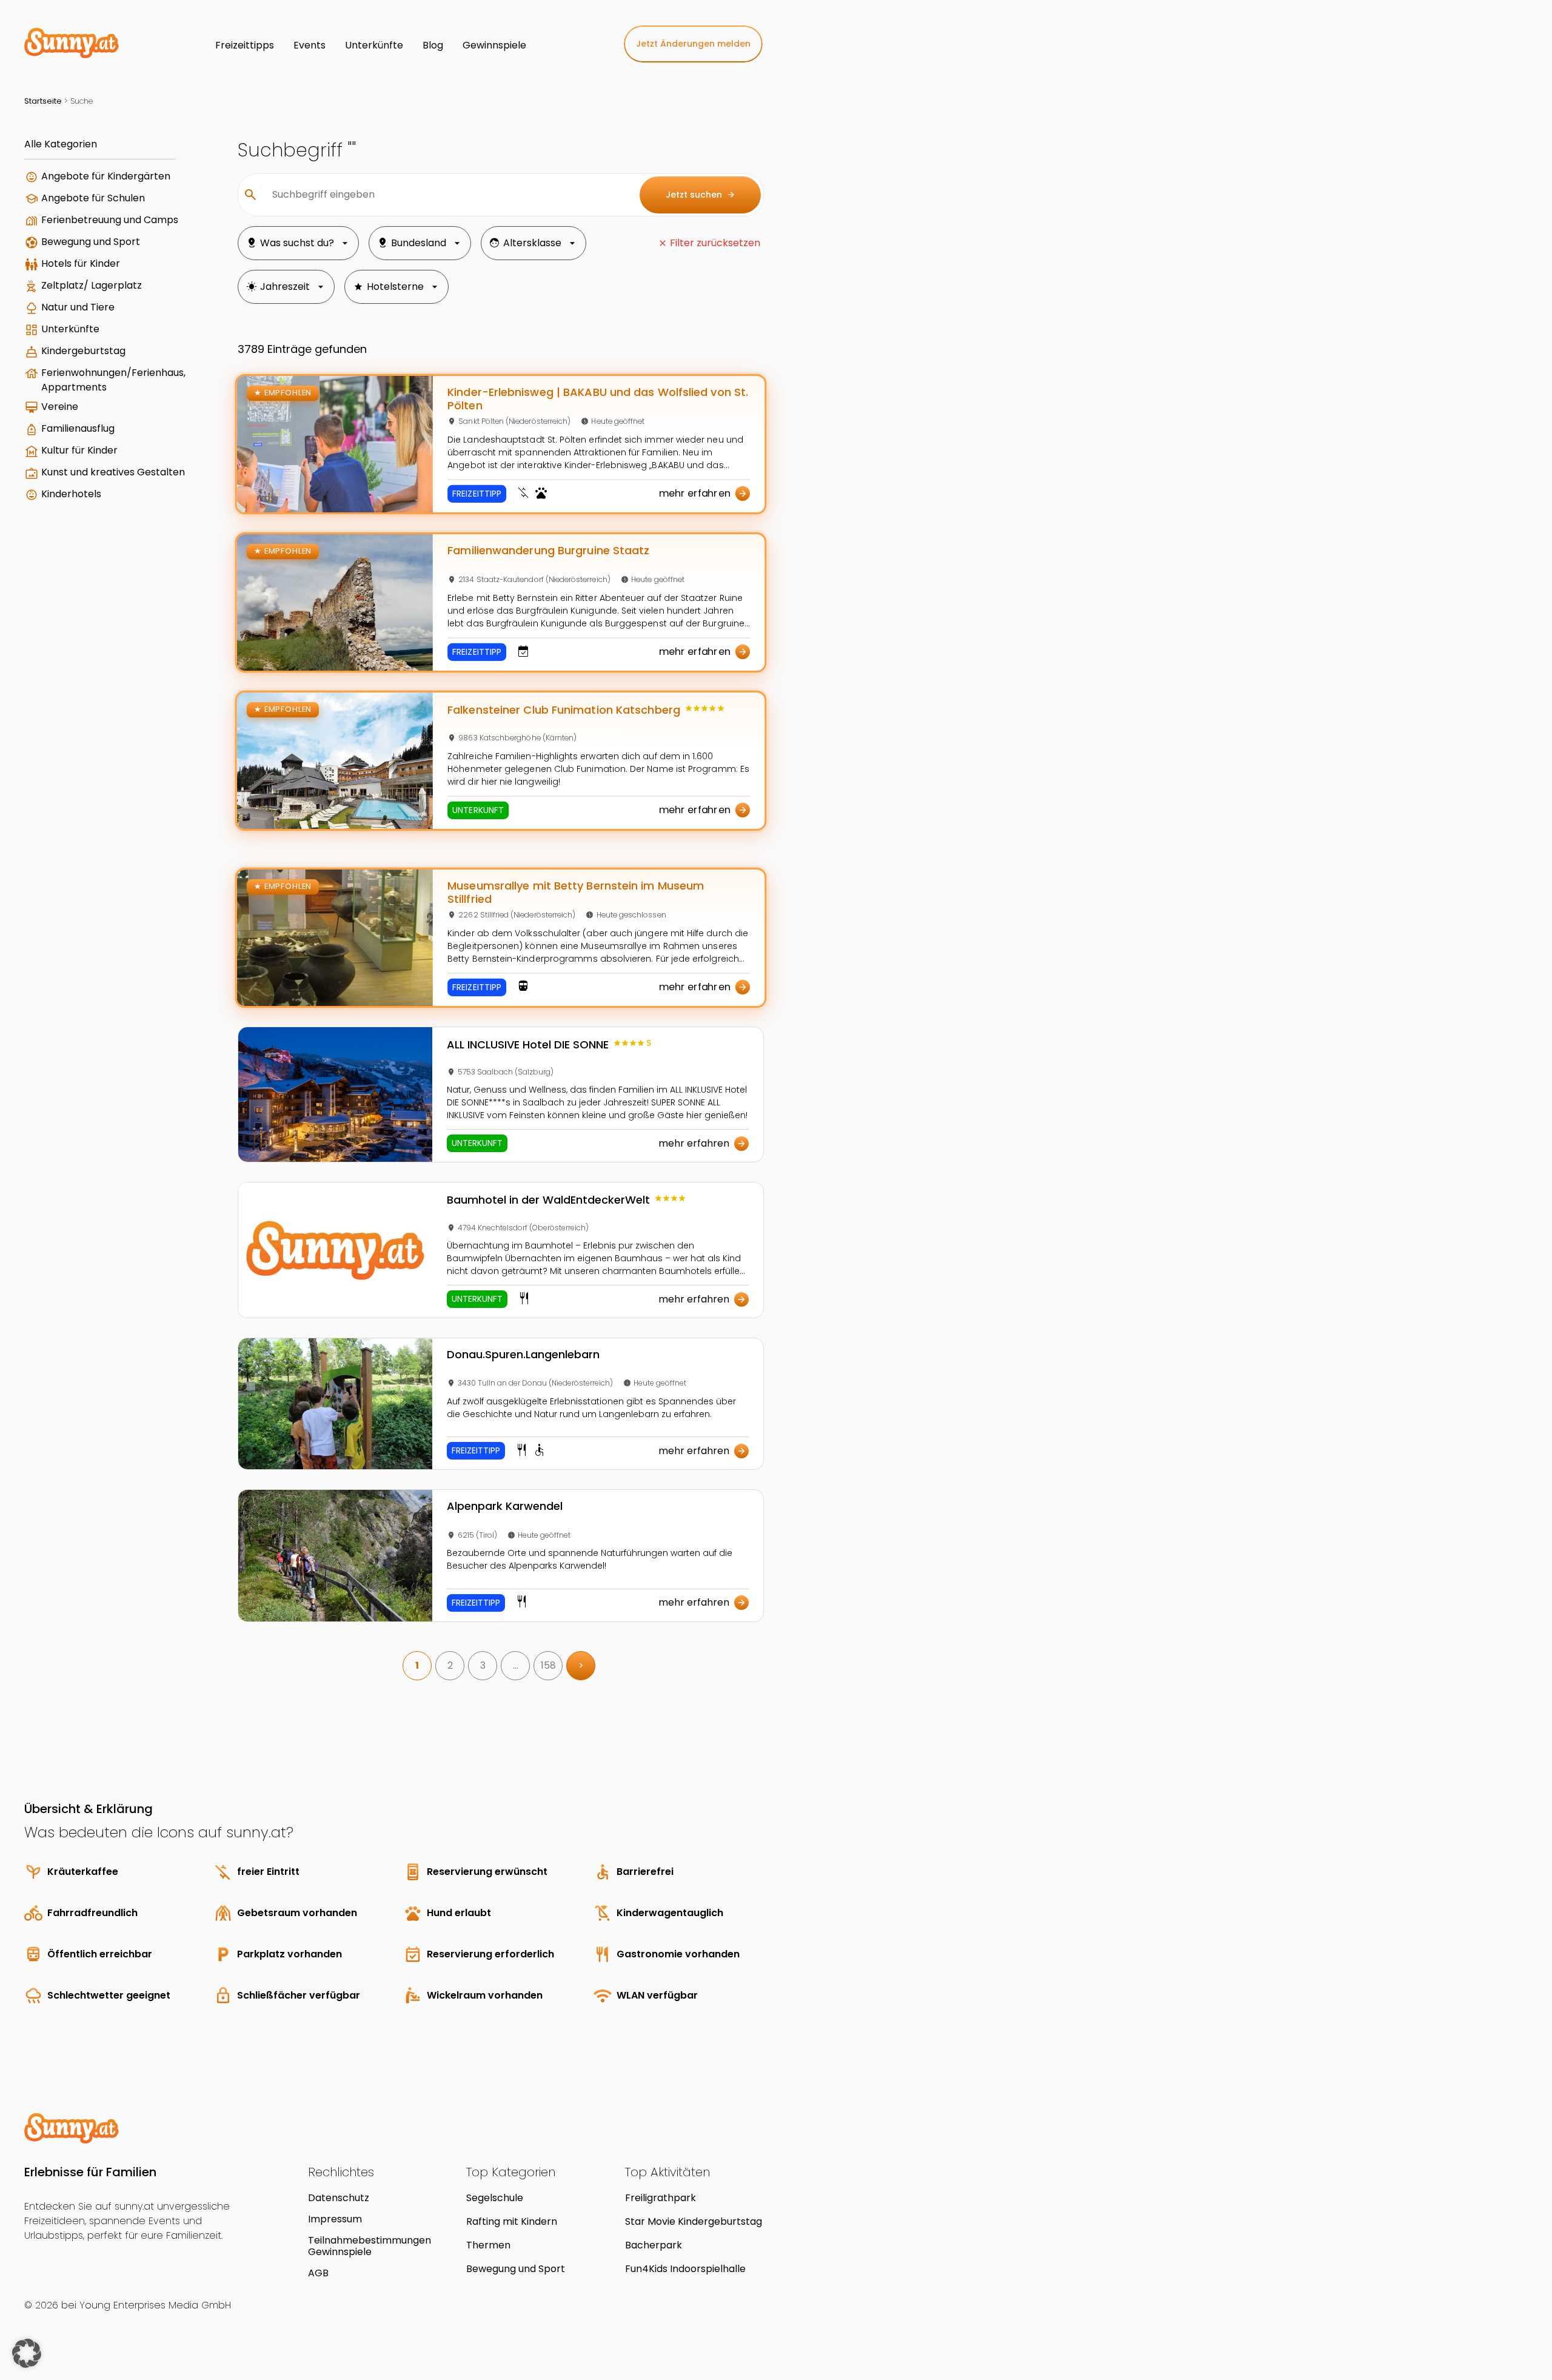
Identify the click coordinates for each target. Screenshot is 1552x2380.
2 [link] (450, 1665)
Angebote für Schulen (93, 198)
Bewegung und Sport (91, 242)
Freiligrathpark (661, 2198)
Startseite (43, 101)
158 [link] (548, 1665)
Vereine (60, 407)
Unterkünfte (70, 329)
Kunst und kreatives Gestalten (113, 472)
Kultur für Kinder (79, 450)
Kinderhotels (71, 494)
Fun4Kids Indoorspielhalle (685, 2269)
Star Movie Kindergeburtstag (694, 2221)
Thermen (488, 2245)
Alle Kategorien (61, 144)
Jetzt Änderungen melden (693, 44)
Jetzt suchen (701, 195)
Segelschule (495, 2198)
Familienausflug (78, 428)
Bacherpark (654, 2245)
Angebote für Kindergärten (106, 176)
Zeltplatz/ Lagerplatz (92, 285)
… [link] (516, 1665)
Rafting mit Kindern (512, 2221)
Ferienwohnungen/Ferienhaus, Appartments (113, 380)
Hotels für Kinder (81, 263)
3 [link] (483, 1665)
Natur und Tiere (78, 307)
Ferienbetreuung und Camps (110, 220)
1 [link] (417, 1665)
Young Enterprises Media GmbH (155, 2305)
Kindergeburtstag (83, 351)
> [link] (581, 1665)
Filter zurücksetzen (715, 243)
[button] (27, 2353)
